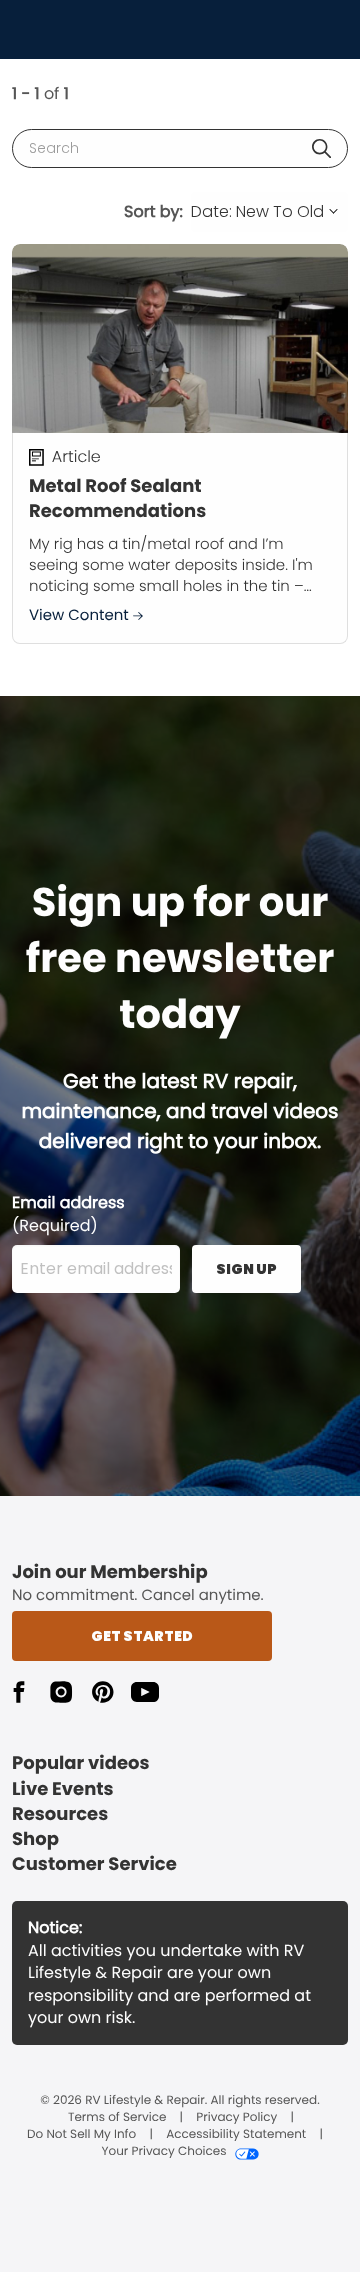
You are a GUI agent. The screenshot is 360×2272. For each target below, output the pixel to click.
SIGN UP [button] (246, 1269)
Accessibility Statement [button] (236, 2135)
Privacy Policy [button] (236, 2118)
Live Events (63, 1789)
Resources (60, 1814)
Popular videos (81, 1763)
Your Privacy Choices (163, 2152)
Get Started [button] (142, 1636)
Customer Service (94, 1864)
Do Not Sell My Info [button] (81, 2135)
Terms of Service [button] (117, 2118)
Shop (35, 1839)
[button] (321, 148)
